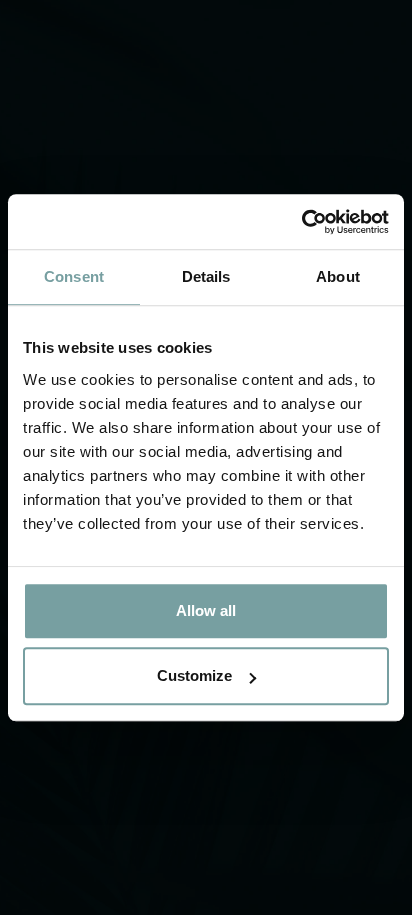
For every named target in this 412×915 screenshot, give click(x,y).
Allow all (206, 610)
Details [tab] (206, 276)
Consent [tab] (74, 276)
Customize (194, 675)
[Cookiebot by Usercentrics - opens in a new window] (301, 222)
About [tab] (338, 276)
